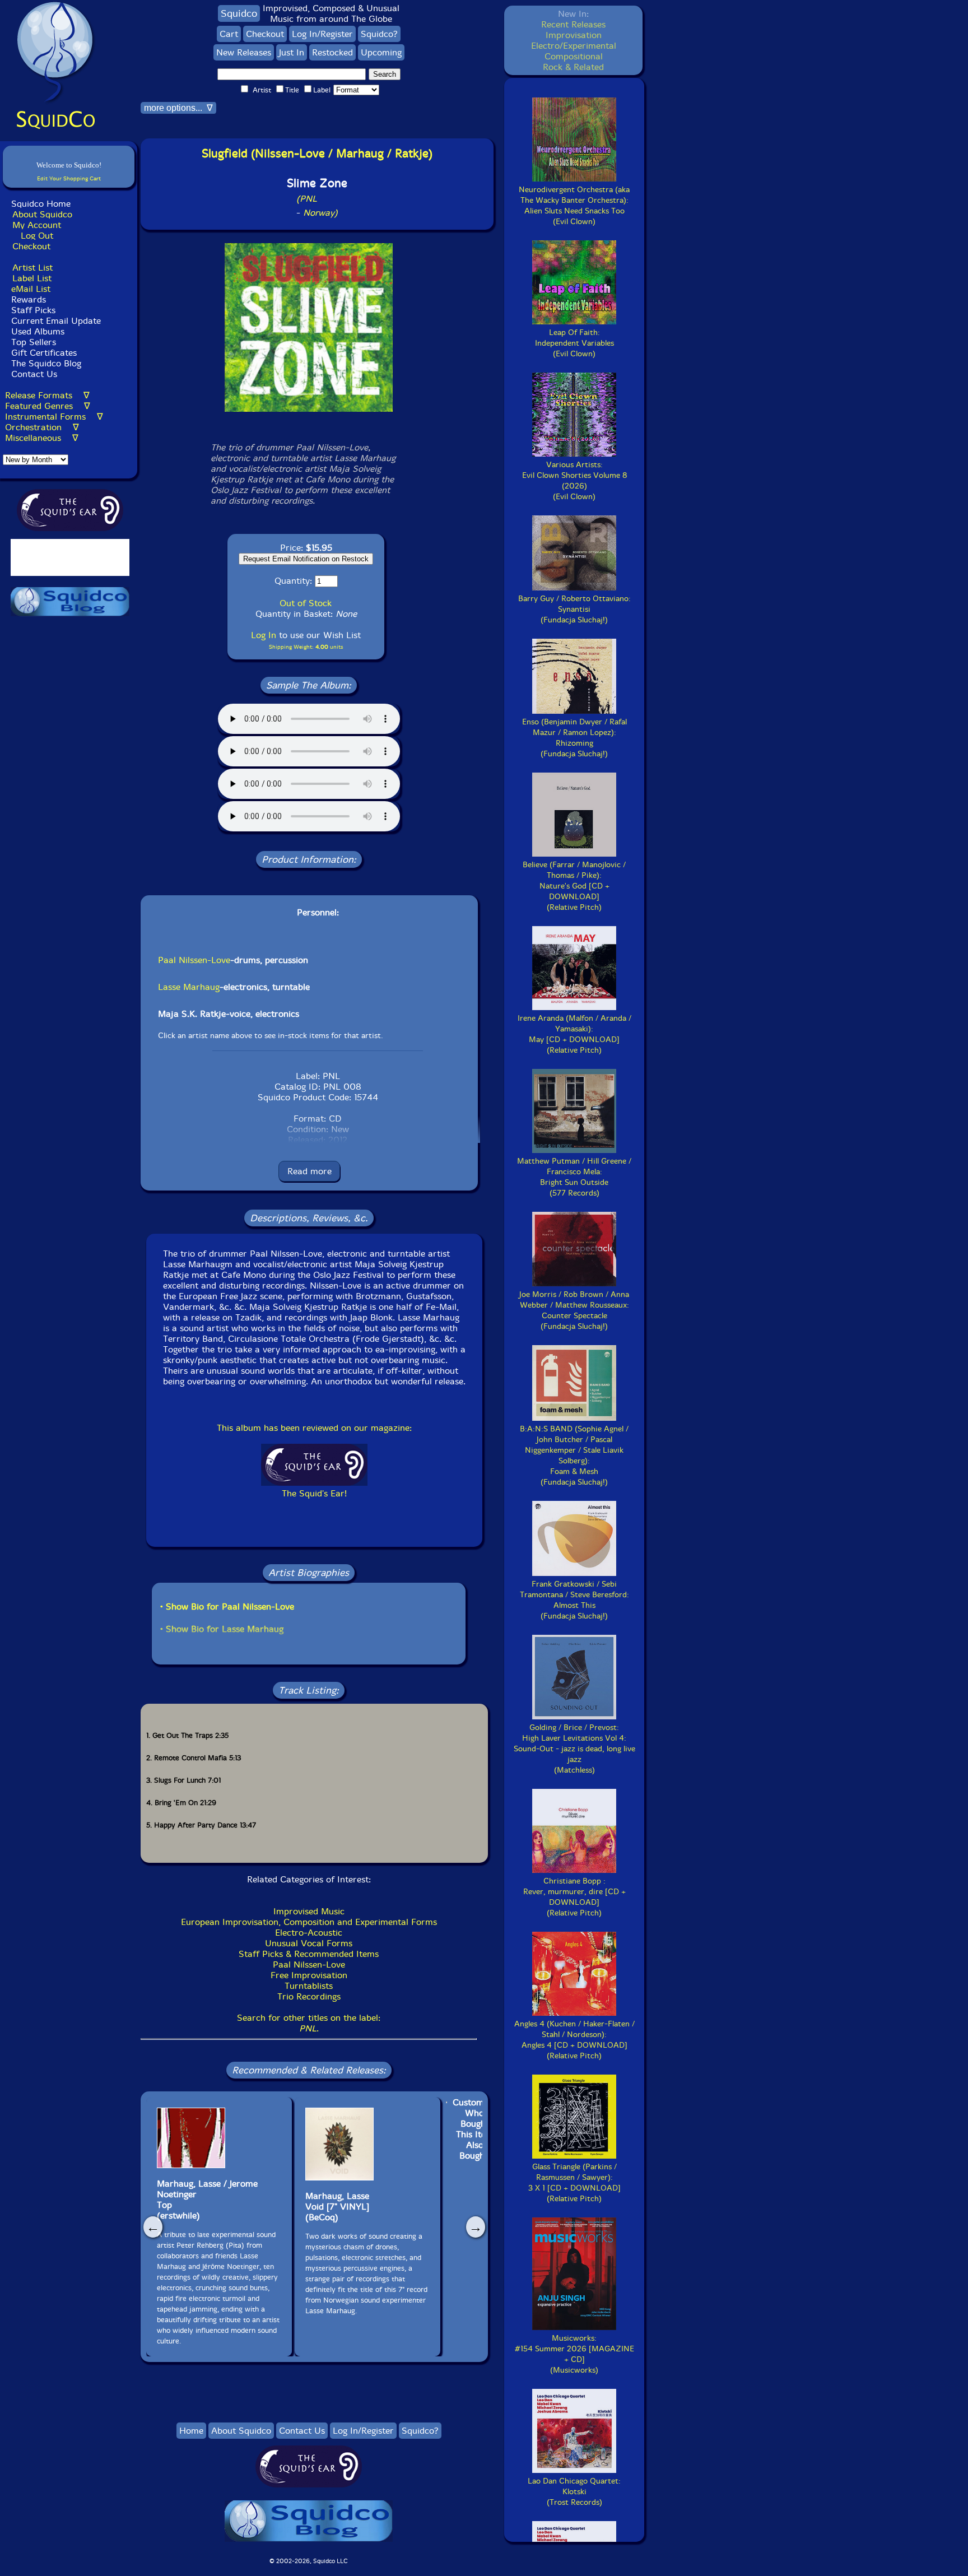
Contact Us (33, 374)
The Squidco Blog (46, 363)
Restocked (332, 52)
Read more (310, 1171)
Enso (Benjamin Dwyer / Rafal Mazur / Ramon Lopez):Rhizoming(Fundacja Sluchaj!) (574, 738)
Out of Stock (306, 603)
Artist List (32, 268)
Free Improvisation (309, 1975)
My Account (37, 225)
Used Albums (38, 331)
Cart (229, 34)
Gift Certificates (44, 353)
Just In (292, 52)
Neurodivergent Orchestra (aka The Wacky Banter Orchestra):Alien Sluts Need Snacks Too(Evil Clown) (574, 206)
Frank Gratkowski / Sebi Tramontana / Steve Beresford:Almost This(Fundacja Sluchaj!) (574, 1600)
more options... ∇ (178, 108)
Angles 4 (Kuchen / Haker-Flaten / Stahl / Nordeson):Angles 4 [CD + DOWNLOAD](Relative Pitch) (574, 2040)
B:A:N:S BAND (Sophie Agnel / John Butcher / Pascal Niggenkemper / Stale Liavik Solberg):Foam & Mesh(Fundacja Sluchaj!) (574, 1456)
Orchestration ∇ (42, 427)
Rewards (29, 299)
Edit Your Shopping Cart (69, 178)
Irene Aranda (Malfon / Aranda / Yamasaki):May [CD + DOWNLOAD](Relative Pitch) (574, 1034)
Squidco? (379, 34)
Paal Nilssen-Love (194, 960)
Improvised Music (309, 1911)
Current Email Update (55, 321)
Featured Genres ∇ (48, 406)
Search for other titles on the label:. (309, 2023)
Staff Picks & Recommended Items (309, 1954)
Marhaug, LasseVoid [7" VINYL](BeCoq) (337, 2207)
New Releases (244, 52)
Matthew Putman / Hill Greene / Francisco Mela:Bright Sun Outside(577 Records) (574, 1177)
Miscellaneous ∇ (42, 438)
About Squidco (42, 214)
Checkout (31, 246)
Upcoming (381, 52)
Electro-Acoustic (309, 1933)
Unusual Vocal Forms (309, 1943)
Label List (32, 278)
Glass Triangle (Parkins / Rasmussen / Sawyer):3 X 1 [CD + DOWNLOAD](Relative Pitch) (574, 2183)
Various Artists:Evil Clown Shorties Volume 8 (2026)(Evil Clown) (574, 481)
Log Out (37, 236)
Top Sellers (34, 342)
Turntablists (309, 1986)
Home (191, 2431)
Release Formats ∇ (47, 395)
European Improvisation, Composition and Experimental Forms (309, 1922)
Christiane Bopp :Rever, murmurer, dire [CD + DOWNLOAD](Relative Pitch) (574, 1897)
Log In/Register (322, 34)
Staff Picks (33, 310)
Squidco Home (41, 204)
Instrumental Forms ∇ (54, 417)
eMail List (31, 289)
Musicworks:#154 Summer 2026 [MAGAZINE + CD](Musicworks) (574, 2354)
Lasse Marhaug (189, 987)
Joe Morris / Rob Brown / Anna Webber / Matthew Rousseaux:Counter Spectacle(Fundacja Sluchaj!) (574, 1310)
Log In (264, 635)
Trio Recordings (309, 1996)
